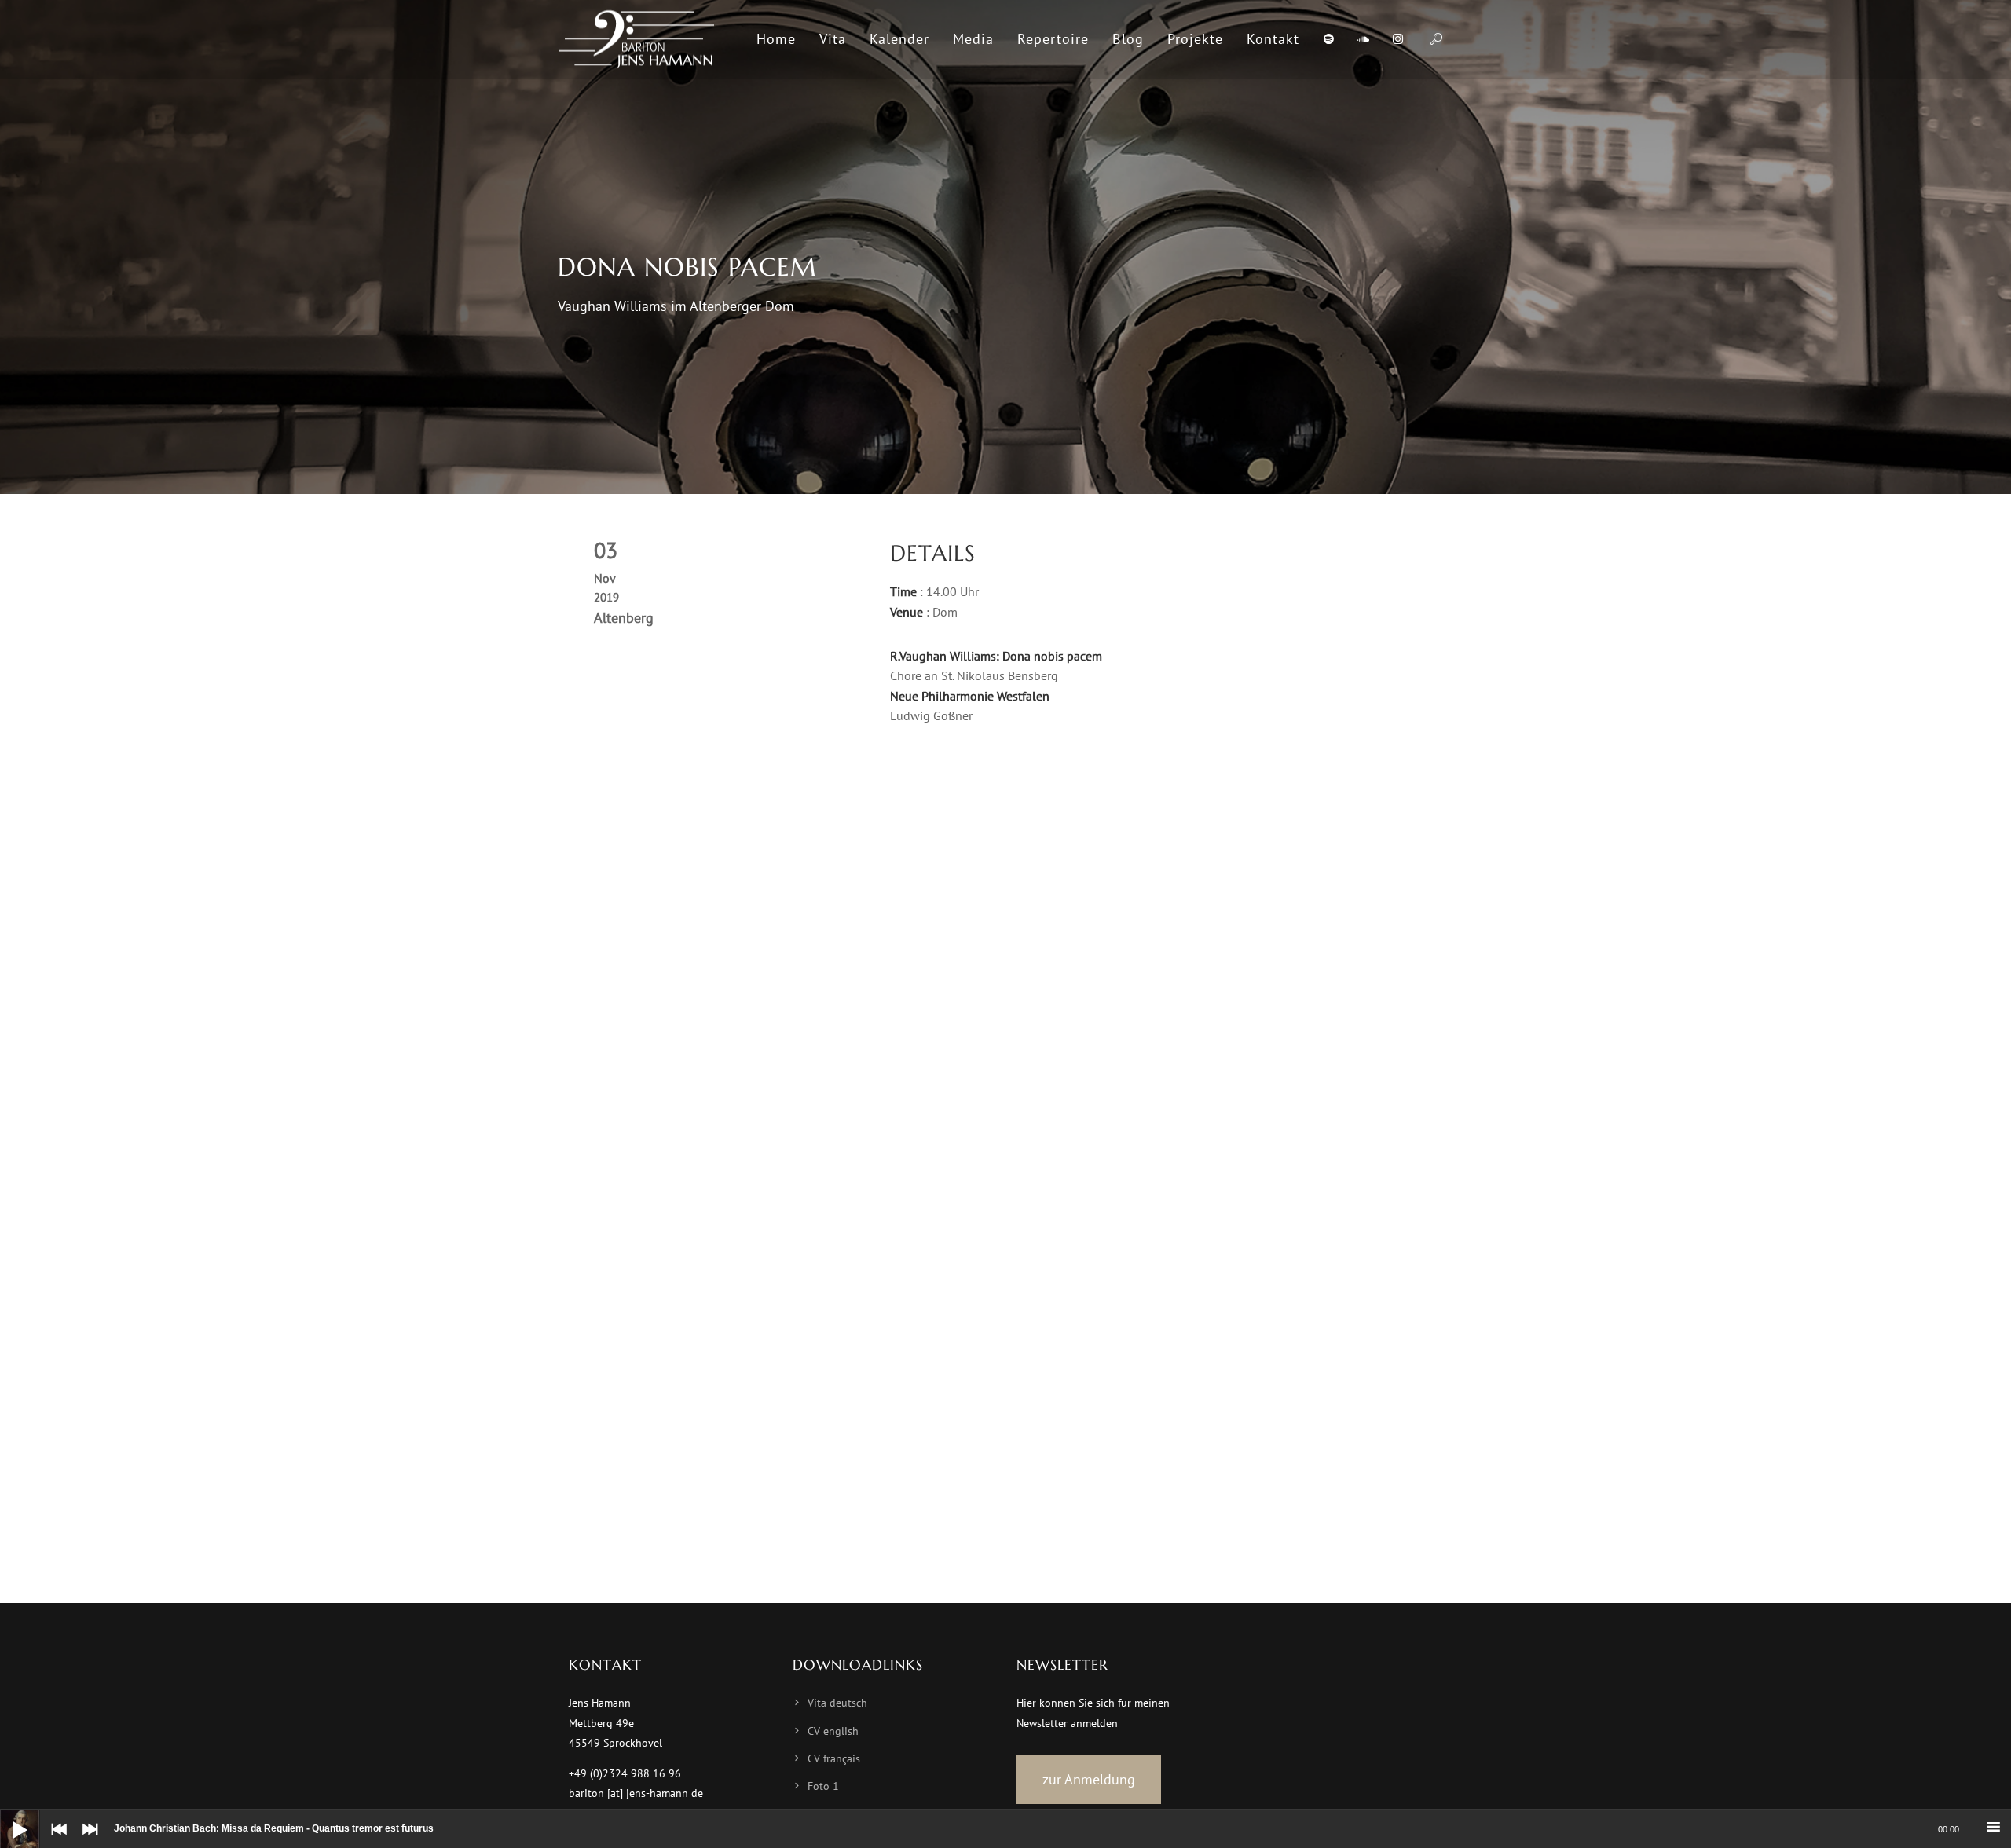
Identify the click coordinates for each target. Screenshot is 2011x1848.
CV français (834, 1758)
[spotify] (1328, 39)
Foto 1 (823, 1786)
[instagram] (1397, 39)
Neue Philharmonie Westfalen (970, 696)
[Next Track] (86, 1840)
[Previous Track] (55, 1840)
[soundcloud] (1363, 39)
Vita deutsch (837, 1703)
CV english (833, 1731)
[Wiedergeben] (8, 1817)
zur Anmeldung (1089, 1779)
